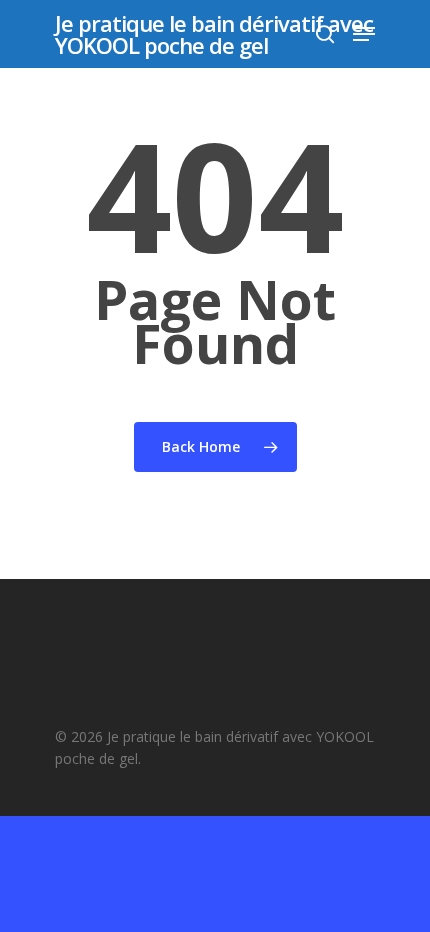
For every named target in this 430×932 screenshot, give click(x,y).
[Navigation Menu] (364, 34)
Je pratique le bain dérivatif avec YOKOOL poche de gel (214, 34)
